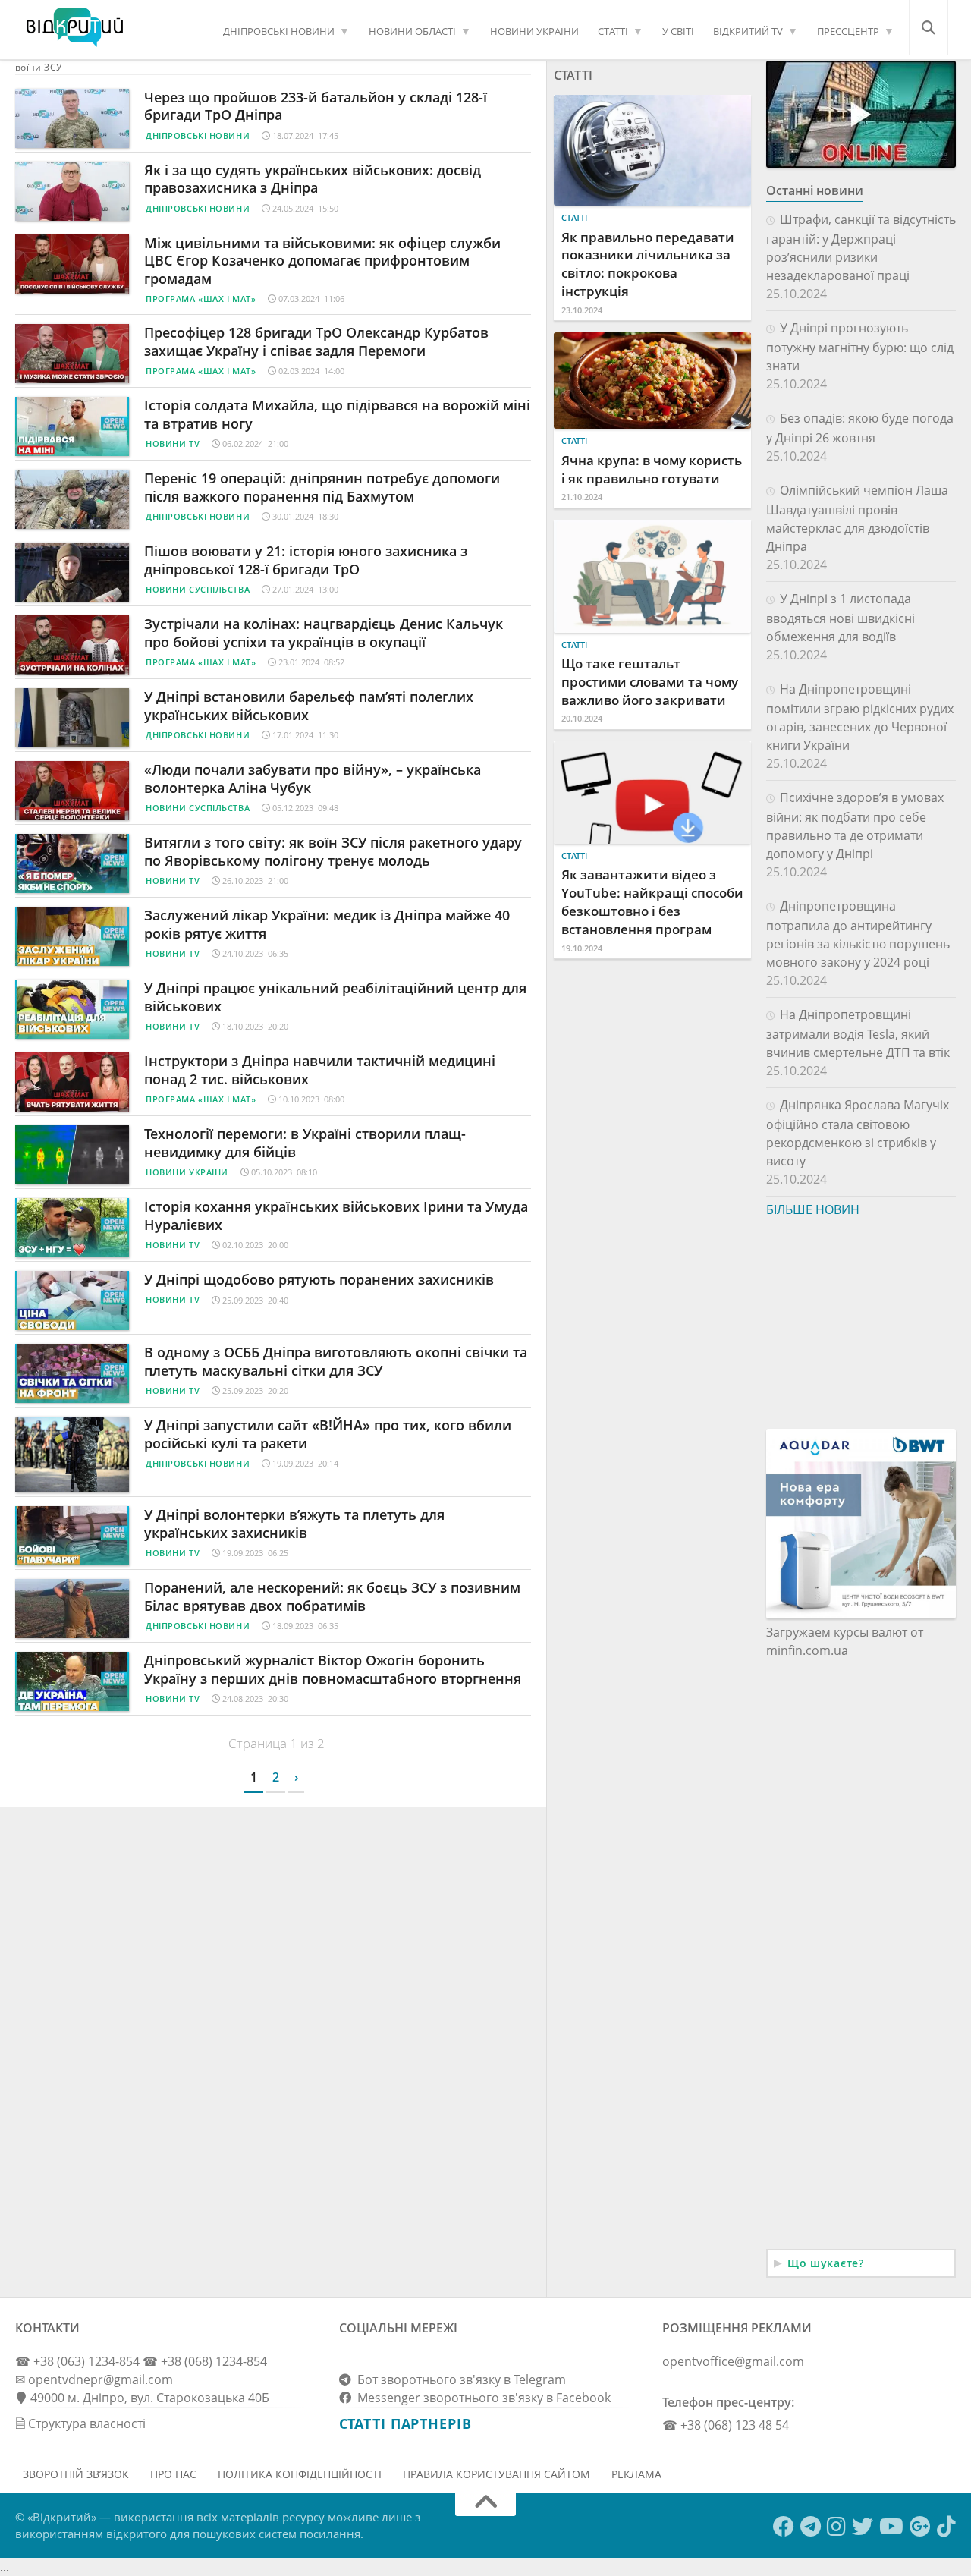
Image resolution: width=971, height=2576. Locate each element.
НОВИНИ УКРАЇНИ (534, 31)
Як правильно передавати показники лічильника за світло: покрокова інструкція (648, 264)
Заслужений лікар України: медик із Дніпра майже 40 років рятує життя (327, 924)
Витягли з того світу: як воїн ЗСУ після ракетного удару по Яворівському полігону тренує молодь (333, 851)
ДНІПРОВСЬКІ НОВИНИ (279, 31)
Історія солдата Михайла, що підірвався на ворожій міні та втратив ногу (337, 414)
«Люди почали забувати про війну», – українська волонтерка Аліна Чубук (313, 778)
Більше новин (813, 1209)
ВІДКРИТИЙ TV (748, 31)
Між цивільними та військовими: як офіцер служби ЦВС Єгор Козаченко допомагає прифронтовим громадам (322, 261)
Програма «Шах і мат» (201, 299)
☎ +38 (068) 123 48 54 (726, 2425)
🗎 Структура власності (80, 2423)
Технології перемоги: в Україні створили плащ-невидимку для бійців (305, 1142)
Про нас (173, 2474)
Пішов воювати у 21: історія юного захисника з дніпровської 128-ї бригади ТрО (306, 560)
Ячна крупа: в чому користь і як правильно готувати (652, 469)
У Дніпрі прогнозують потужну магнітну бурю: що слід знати (860, 347)
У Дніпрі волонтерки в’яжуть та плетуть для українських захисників (294, 1523)
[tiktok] (946, 2527)
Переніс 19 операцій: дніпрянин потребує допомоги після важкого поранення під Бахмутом (322, 487)
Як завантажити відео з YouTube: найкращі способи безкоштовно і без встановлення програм (652, 901)
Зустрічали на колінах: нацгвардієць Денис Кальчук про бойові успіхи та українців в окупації (324, 632)
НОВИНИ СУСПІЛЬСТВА (198, 589)
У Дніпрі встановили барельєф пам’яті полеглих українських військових (309, 705)
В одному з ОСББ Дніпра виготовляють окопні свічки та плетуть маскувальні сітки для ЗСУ (336, 1361)
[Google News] (920, 2527)
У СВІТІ (678, 31)
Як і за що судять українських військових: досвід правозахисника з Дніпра (313, 179)
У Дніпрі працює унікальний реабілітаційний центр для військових (335, 997)
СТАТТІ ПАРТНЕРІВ (405, 2423)
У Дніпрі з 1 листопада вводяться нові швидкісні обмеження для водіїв (841, 618)
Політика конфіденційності (300, 2474)
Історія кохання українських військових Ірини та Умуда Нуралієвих (336, 1215)
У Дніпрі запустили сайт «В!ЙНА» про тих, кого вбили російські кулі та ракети (328, 1434)
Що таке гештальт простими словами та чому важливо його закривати (650, 682)
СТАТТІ (613, 31)
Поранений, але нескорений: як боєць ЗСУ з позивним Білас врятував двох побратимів (332, 1596)
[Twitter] (863, 2527)
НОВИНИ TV (173, 443)
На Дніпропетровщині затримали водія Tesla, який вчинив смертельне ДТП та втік (858, 1033)
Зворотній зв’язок (76, 2474)
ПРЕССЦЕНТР (848, 31)
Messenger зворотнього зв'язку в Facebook (481, 2398)
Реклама (636, 2474)
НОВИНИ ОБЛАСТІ (412, 31)
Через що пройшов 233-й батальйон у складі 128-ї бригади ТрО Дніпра (316, 106)
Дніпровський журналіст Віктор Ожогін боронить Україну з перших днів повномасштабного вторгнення (335, 1669)
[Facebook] (784, 2527)
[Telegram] (811, 2527)
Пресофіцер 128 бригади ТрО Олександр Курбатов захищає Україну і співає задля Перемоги (316, 341)
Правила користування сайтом (496, 2474)
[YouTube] (891, 2527)
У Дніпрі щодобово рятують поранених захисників (319, 1279)
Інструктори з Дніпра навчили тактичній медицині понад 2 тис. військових (320, 1069)
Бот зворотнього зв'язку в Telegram (459, 2379)
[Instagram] (836, 2527)
